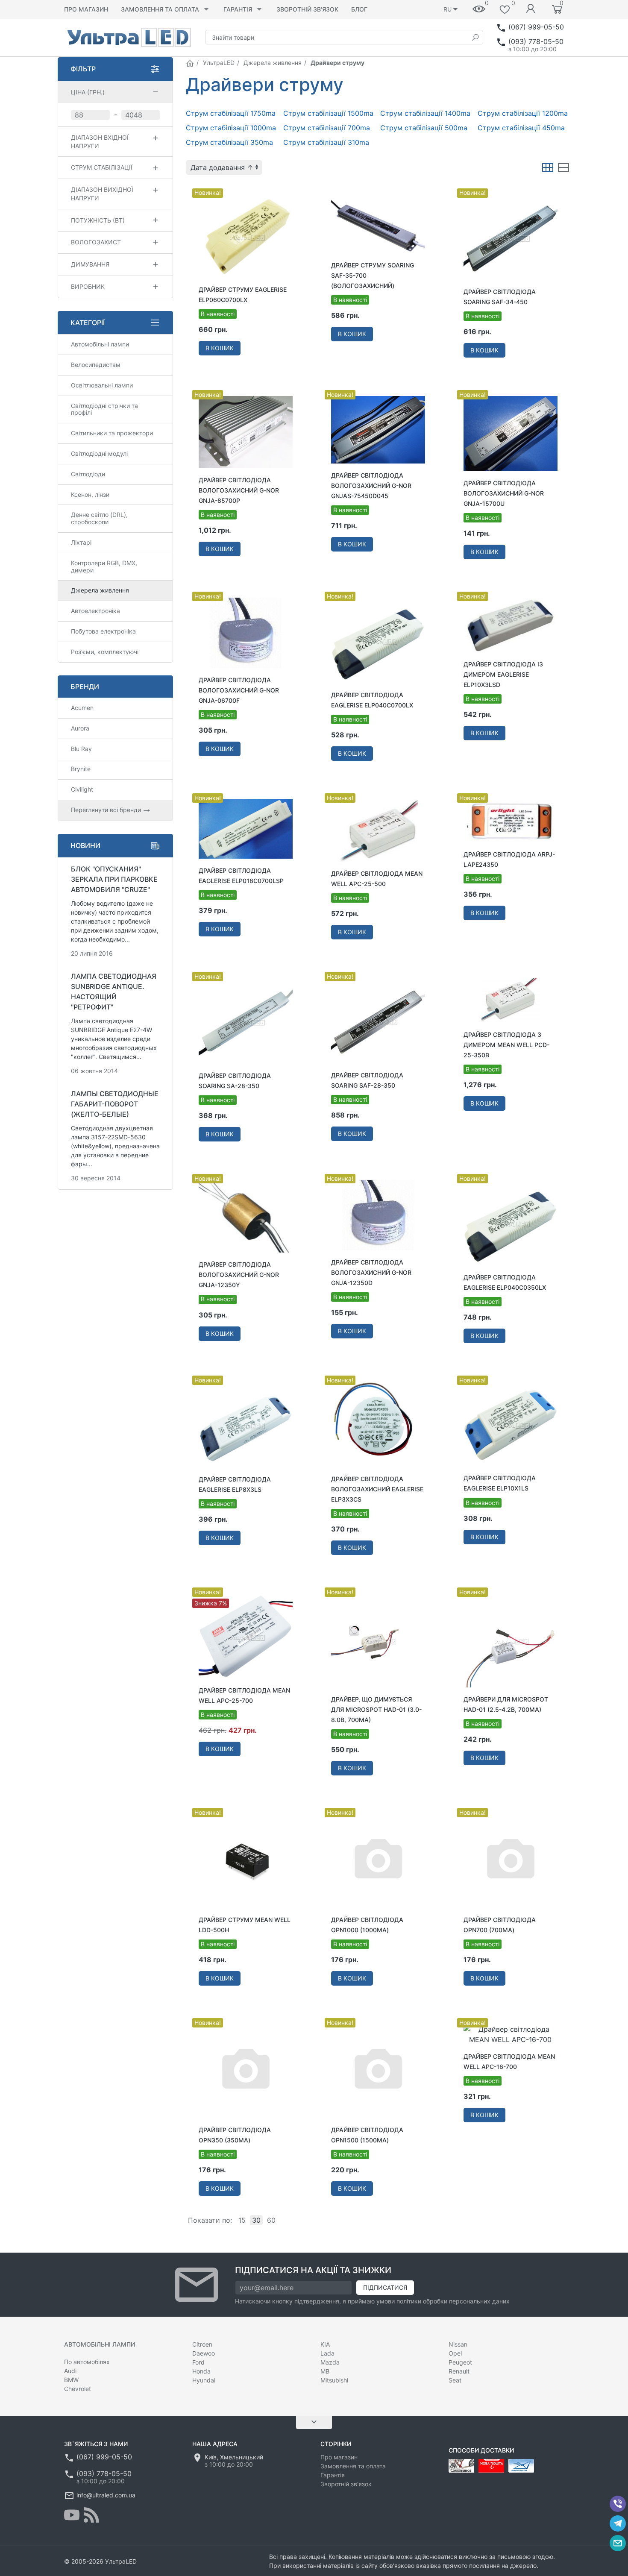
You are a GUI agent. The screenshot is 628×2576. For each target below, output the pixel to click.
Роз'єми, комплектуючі (105, 652)
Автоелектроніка (95, 611)
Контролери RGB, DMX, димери (104, 566)
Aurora (80, 728)
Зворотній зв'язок (307, 9)
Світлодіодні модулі (99, 453)
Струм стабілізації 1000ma (231, 128)
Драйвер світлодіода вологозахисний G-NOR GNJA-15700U (504, 493)
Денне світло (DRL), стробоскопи (99, 518)
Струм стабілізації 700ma (327, 128)
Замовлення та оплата (160, 9)
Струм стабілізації (102, 167)
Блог (359, 9)
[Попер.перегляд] (246, 236)
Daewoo (204, 2353)
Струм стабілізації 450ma (521, 128)
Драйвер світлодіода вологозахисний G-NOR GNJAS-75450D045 (371, 486)
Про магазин (86, 9)
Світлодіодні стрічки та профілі (104, 409)
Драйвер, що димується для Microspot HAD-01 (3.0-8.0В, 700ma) (376, 1709)
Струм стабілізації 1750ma (231, 113)
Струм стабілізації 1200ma (523, 113)
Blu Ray (81, 749)
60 (271, 2220)
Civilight (82, 789)
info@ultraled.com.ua (106, 2495)
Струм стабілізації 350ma (229, 142)
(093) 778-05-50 (536, 41)
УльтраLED (219, 63)
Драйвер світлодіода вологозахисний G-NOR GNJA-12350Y (239, 1275)
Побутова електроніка (103, 631)
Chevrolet (78, 2389)
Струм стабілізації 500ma (424, 128)
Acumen (82, 708)
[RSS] (91, 2515)
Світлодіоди (88, 474)
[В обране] (292, 190)
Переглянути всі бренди (107, 810)
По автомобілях (87, 2362)
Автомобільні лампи (100, 344)
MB (325, 2371)
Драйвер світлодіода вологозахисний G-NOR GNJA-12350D (371, 1272)
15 (242, 2220)
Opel (455, 2353)
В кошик (220, 348)
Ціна (88, 92)
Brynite (81, 769)
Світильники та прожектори (112, 433)
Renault (459, 2371)
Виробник (88, 286)
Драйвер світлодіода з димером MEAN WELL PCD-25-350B (506, 1045)
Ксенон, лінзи (90, 494)
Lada (327, 2353)
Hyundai (204, 2380)
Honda (201, 2371)
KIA (325, 2344)
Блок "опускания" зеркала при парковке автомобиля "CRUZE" (114, 879)
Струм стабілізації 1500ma (328, 113)
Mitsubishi (334, 2380)
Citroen (202, 2344)
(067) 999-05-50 (536, 27)
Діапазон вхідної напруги (100, 142)
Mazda (330, 2362)
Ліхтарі (81, 542)
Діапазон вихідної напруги (102, 194)
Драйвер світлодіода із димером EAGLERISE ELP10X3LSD (503, 674)
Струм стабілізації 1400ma (425, 113)
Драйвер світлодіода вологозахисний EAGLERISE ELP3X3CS (377, 1489)
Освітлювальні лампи (102, 385)
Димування (90, 264)
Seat (455, 2380)
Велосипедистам (96, 365)
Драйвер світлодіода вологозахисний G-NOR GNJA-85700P (239, 490)
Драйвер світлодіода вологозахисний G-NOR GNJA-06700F (239, 690)
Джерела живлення (273, 63)
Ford (198, 2362)
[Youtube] (72, 2515)
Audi (70, 2371)
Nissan (458, 2344)
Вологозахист (96, 242)
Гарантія (238, 9)
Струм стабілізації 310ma (326, 142)
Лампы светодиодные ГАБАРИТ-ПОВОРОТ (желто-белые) (115, 1104)
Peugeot (460, 2362)
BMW (71, 2380)
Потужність (98, 220)
